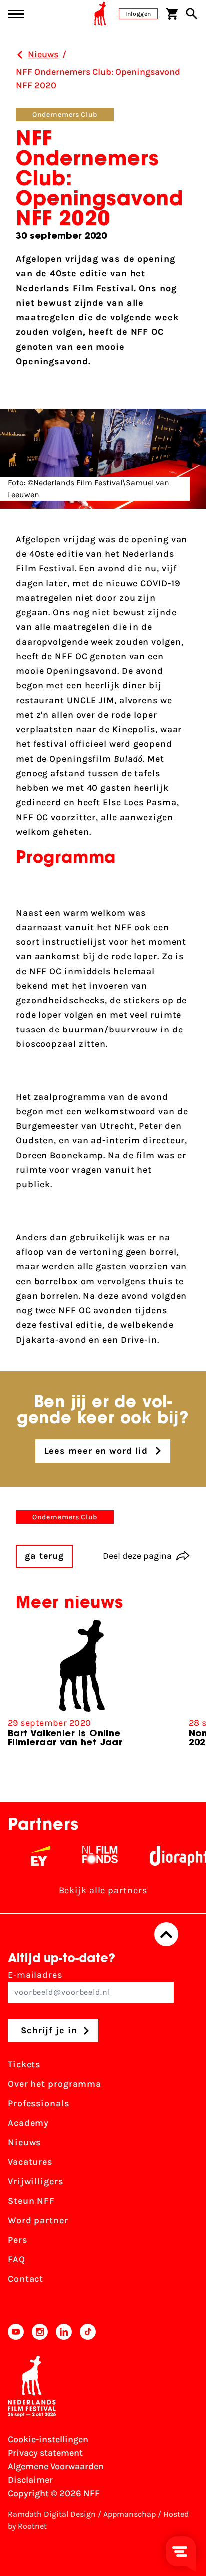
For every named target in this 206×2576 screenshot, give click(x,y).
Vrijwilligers (36, 2181)
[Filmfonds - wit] (90, 1856)
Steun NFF (31, 2201)
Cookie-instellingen (48, 2439)
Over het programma (55, 2084)
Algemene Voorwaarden (56, 2466)
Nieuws (24, 2142)
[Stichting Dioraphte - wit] (172, 1856)
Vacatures (30, 2162)
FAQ (17, 2259)
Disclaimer (30, 2480)
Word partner (38, 2220)
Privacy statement (45, 2453)
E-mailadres (35, 1975)
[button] (190, 1696)
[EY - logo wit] (30, 1856)
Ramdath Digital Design (52, 2514)
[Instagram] (40, 2332)
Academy (28, 2123)
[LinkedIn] (64, 2332)
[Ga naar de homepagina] (100, 14)
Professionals (39, 2103)
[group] (82, 1688)
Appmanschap (130, 2514)
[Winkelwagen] (172, 14)
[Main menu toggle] (16, 14)
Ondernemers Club (65, 115)
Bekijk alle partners (103, 1890)
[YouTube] (16, 2332)
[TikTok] (88, 2332)
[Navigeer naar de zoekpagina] (192, 14)
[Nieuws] (20, 55)
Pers (18, 2240)
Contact (26, 2279)
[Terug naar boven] (166, 1934)
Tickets (24, 2064)
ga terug (44, 1556)
